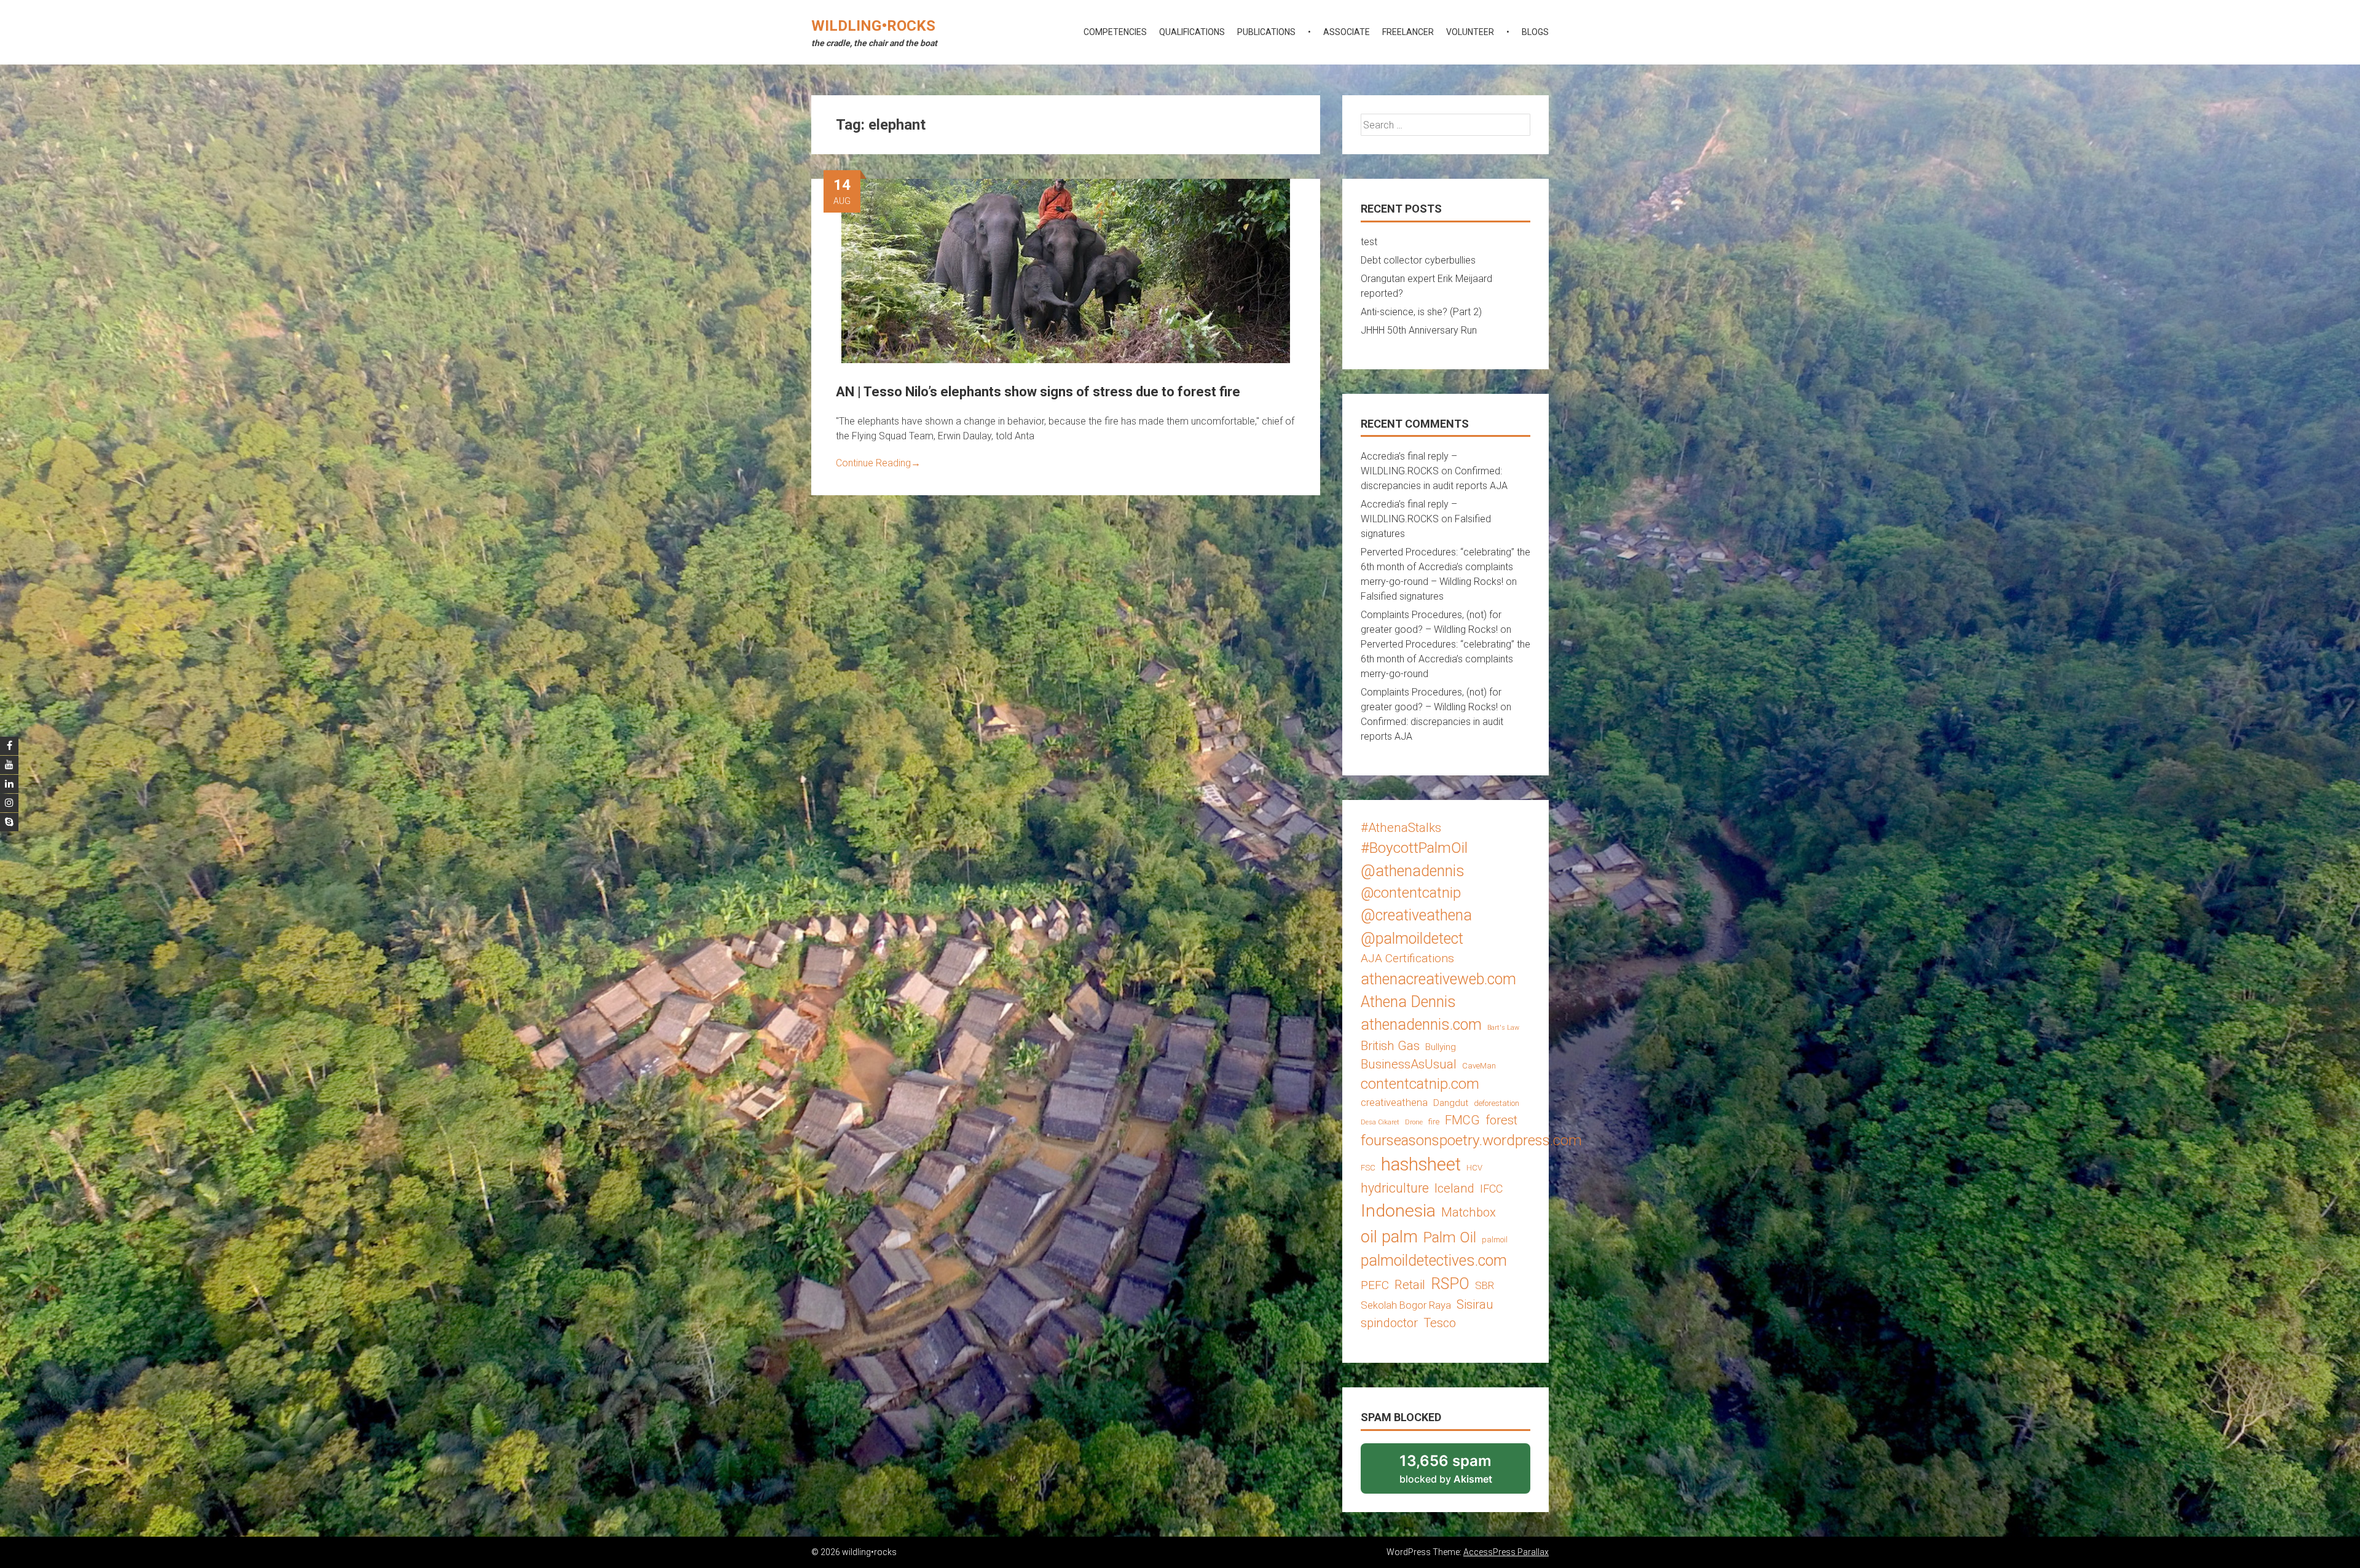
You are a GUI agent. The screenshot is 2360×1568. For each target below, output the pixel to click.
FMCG (1462, 1120)
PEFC (1375, 1285)
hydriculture (1395, 1188)
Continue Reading (878, 463)
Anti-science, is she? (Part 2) (1421, 312)
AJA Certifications (1407, 958)
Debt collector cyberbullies (1418, 260)
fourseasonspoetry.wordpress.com (1471, 1140)
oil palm (1389, 1237)
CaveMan (1479, 1066)
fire (1434, 1122)
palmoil (1495, 1240)
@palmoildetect (1412, 939)
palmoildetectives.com (1434, 1260)
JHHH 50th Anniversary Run (1419, 330)
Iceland (1454, 1188)
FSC (1368, 1168)
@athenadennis (1413, 871)
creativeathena (1394, 1102)
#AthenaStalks (1401, 828)
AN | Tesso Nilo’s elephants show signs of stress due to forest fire (1038, 392)
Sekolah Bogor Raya (1406, 1305)
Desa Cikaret (1380, 1122)
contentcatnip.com (1420, 1084)
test (1369, 242)
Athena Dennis (1408, 1002)
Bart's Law (1503, 1028)
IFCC (1491, 1189)
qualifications (1192, 32)
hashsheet (1421, 1164)
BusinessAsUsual (1409, 1064)
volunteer (1470, 32)
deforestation (1497, 1103)
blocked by (1462, 1473)
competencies (1115, 32)
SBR (1485, 1285)
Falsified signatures (1402, 596)
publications (1266, 32)
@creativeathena (1416, 915)
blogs (1535, 32)
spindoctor (1389, 1323)
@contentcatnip (1411, 893)
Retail (1410, 1285)
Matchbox (1469, 1212)
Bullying (1441, 1047)
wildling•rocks (873, 26)
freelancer (1408, 32)
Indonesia (1398, 1211)
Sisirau (1475, 1304)
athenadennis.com (1421, 1025)
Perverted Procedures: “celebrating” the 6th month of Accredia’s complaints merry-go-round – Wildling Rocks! (1445, 567)
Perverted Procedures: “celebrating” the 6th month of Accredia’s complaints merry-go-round (1445, 659)
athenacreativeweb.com (1438, 979)
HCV (1474, 1168)
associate (1347, 32)
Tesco (1440, 1323)
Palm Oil (1450, 1237)
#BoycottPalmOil (1414, 848)
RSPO (1450, 1284)
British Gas (1390, 1046)
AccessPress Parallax (1506, 1552)
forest (1501, 1120)
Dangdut (1451, 1103)
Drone (1414, 1122)
